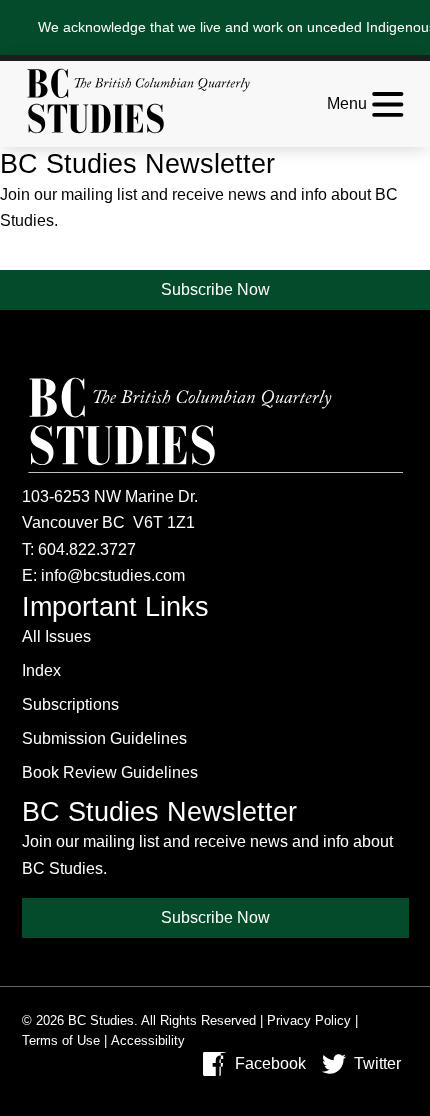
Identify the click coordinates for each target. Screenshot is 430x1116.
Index (41, 670)
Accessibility (148, 1040)
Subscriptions (70, 704)
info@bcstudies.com (113, 575)
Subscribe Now (215, 289)
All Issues (56, 636)
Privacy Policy (309, 1020)
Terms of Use (61, 1040)
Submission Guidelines (104, 738)
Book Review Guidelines (110, 772)
